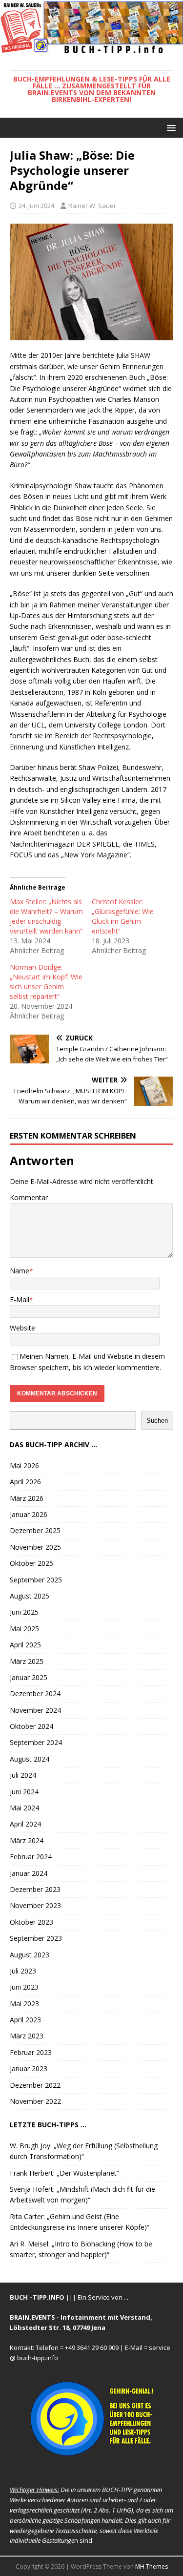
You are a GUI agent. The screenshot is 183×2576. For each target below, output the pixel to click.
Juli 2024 (23, 1775)
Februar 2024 (31, 1857)
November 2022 (35, 2101)
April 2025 (25, 1645)
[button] (170, 127)
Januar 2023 (29, 2068)
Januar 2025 (29, 1677)
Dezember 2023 (35, 1889)
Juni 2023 (24, 1987)
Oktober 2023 (31, 1922)
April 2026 (25, 1482)
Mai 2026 (24, 1465)
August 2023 (30, 1955)
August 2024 (30, 1759)
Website (22, 1328)
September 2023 (36, 1938)
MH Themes (152, 2566)
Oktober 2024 (31, 1726)
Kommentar (29, 1197)
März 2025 (27, 1661)
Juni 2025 (24, 1612)
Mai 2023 (24, 2004)
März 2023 (27, 2036)
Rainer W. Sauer (92, 206)
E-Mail (20, 1299)
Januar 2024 (29, 1873)
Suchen (157, 1421)
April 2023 (25, 2020)
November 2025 (35, 1547)
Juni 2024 (24, 1792)
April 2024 (25, 1824)
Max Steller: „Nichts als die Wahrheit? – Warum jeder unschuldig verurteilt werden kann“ (46, 916)
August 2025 (30, 1596)
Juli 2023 (23, 1971)
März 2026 (27, 1498)
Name (20, 1271)
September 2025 (36, 1580)
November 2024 (35, 1710)
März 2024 (27, 1840)
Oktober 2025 (31, 1563)
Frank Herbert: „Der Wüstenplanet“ (64, 2173)
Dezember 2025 (35, 1530)
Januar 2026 (29, 1514)
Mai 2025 (24, 1629)
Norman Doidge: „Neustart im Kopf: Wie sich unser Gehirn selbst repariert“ (46, 982)
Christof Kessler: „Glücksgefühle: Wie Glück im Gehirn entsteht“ (123, 916)
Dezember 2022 (35, 2085)
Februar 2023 (31, 2052)
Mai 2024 (24, 1808)
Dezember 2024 (35, 1693)
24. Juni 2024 (36, 206)
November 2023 (35, 1905)
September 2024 (36, 1742)
